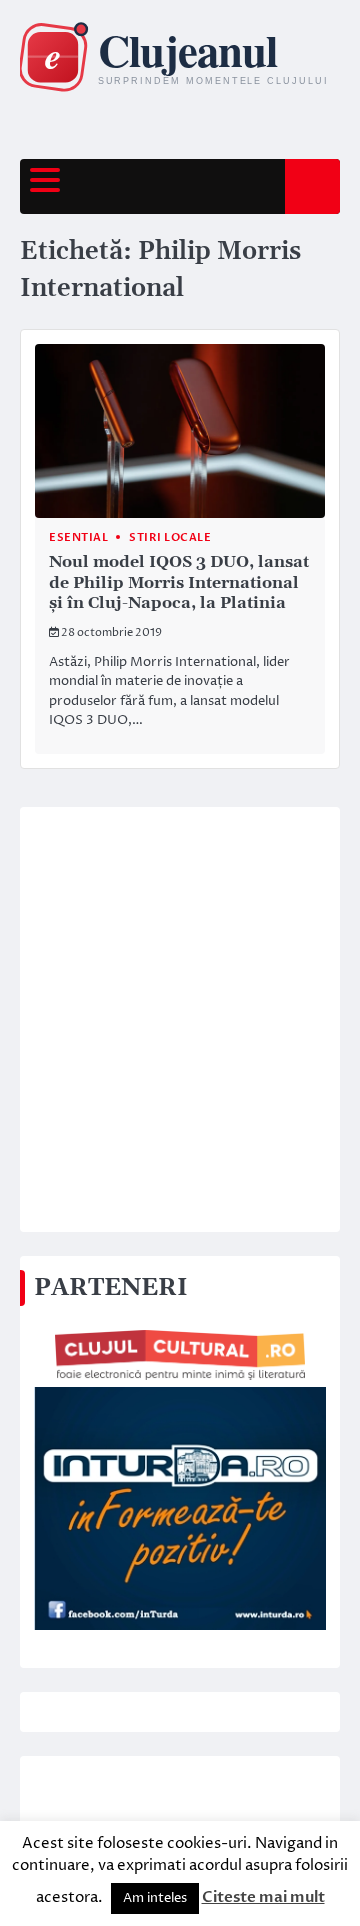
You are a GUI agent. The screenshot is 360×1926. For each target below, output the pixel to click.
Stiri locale (170, 537)
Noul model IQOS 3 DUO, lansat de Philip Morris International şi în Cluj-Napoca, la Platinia (179, 583)
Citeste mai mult (263, 1897)
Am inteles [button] (155, 1898)
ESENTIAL (78, 537)
